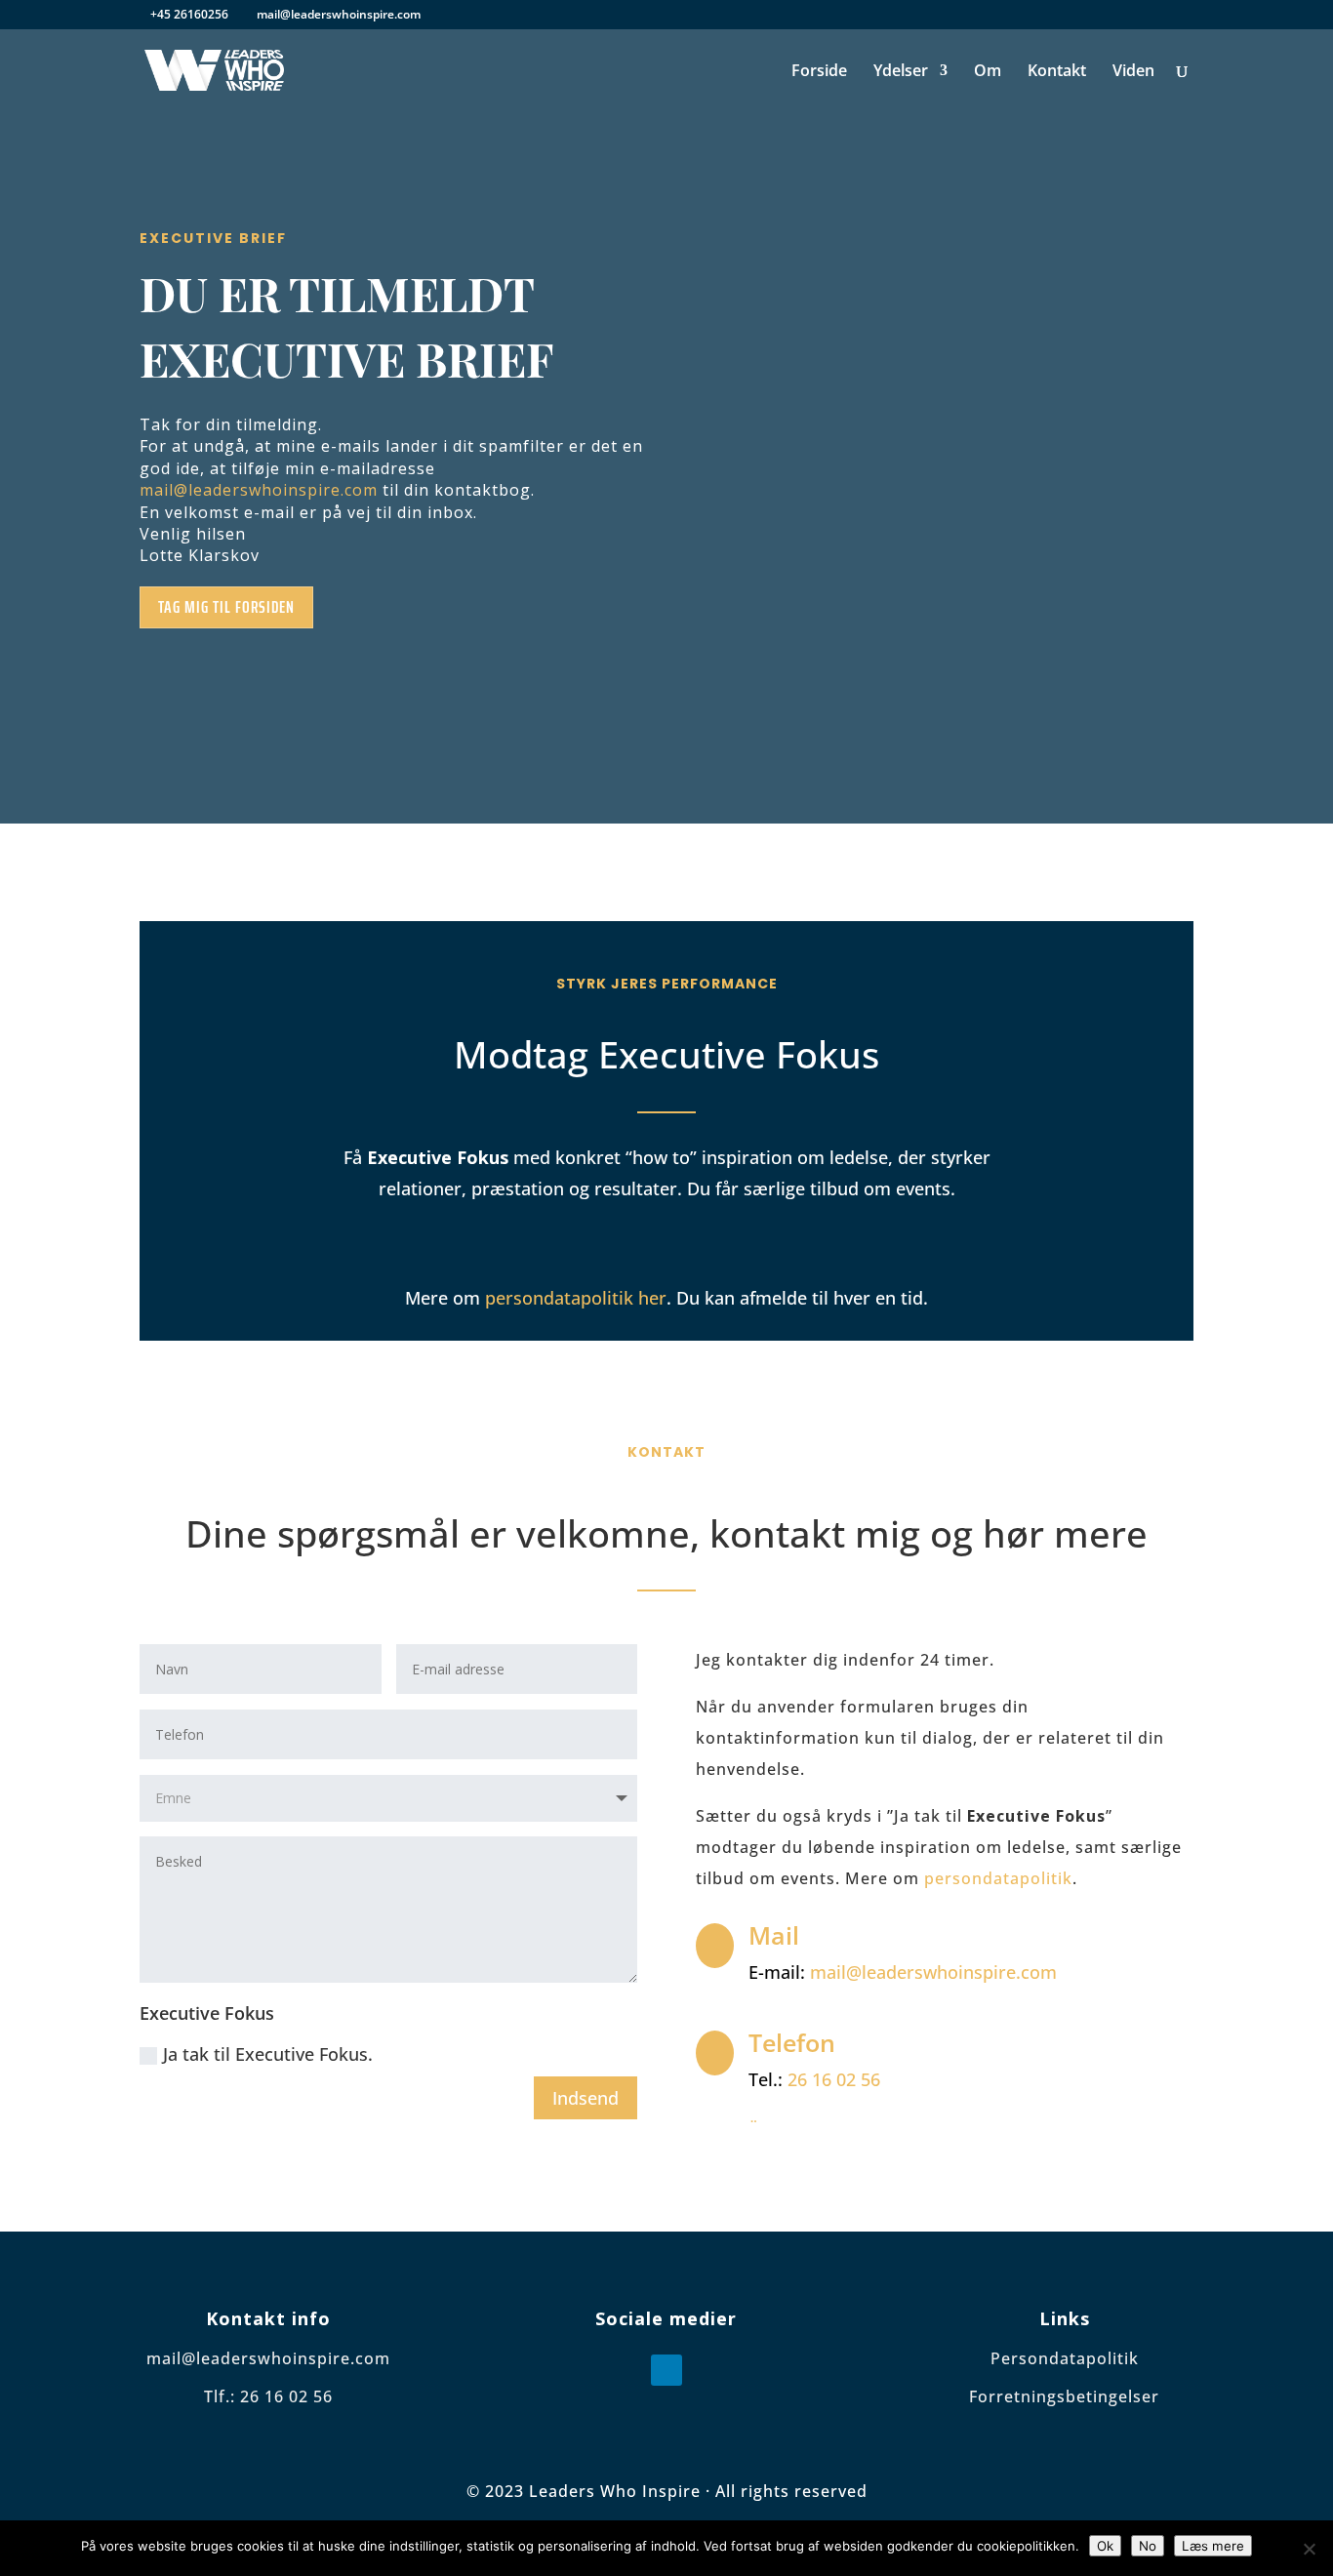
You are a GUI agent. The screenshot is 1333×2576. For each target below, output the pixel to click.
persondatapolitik (998, 1878)
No (1148, 2546)
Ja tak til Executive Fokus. (268, 2054)
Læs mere (1213, 2546)
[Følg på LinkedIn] (666, 2370)
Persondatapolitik (1065, 2358)
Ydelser (901, 72)
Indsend (586, 2098)
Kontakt (1057, 72)
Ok (1105, 2546)
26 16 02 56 (834, 2079)
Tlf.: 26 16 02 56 (268, 2396)
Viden (1133, 72)
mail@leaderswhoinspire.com (259, 490)
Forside (819, 72)
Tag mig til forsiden (226, 607)
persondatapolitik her (576, 1298)
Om (988, 72)
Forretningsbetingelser (1064, 2396)
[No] (1309, 2549)
